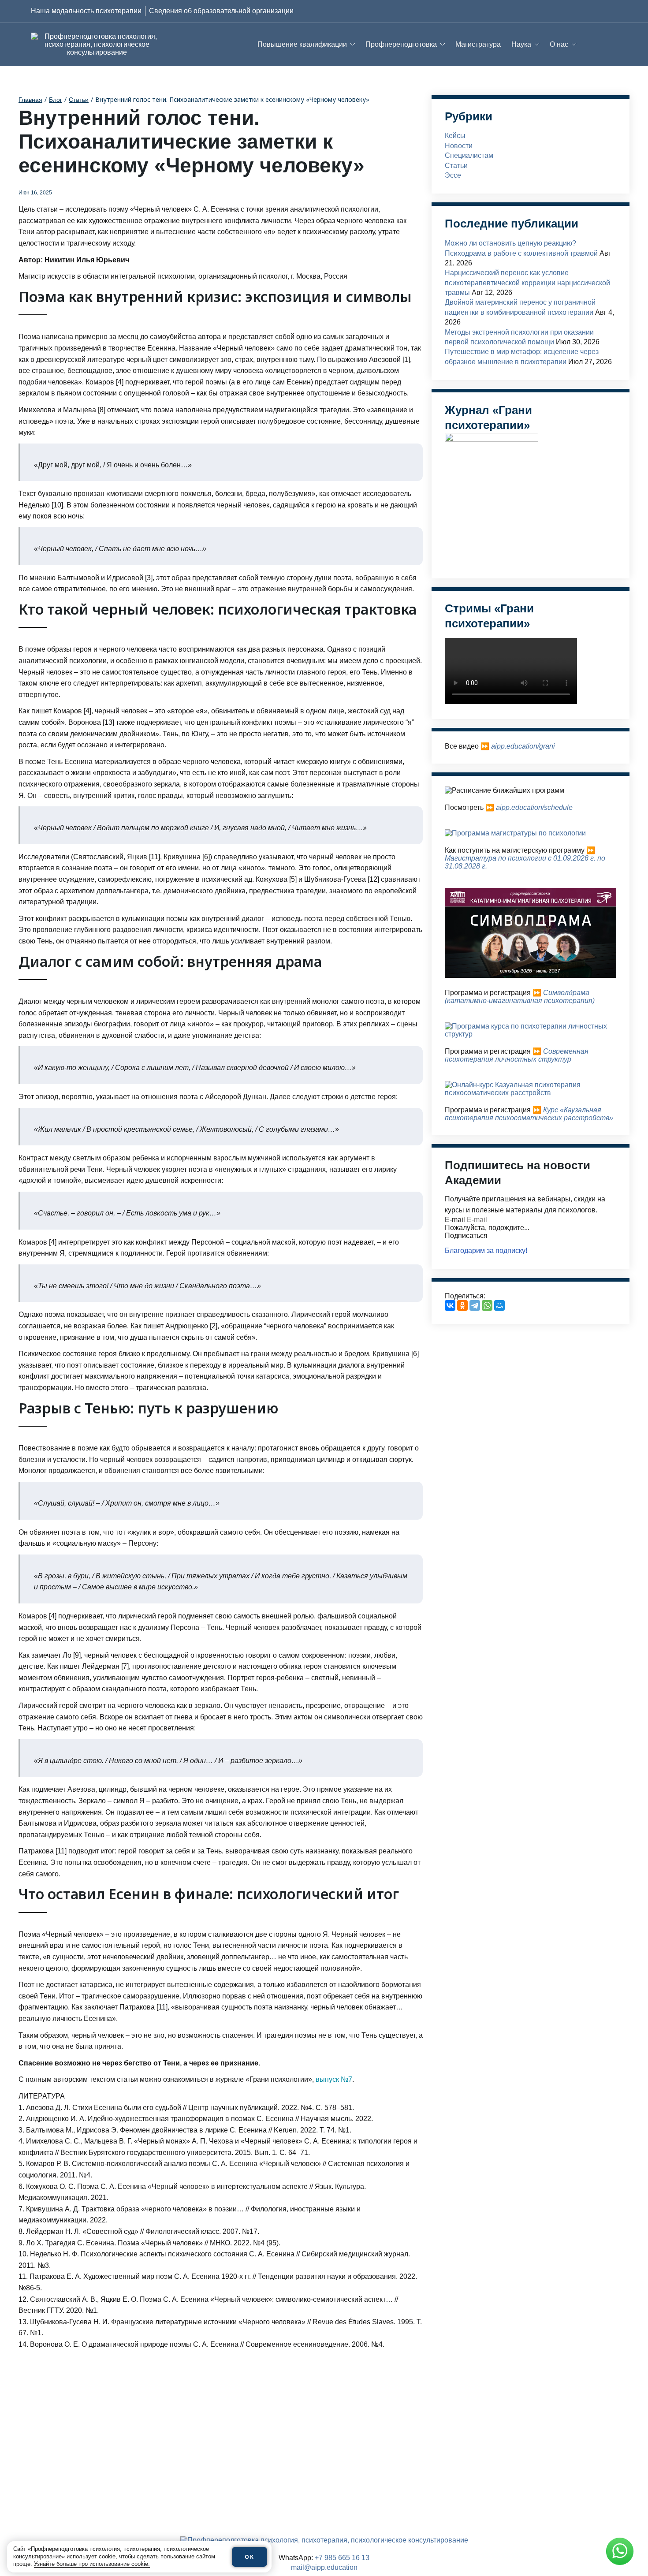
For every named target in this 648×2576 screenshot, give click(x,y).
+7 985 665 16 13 (342, 2558)
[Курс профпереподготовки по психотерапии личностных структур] (531, 1034)
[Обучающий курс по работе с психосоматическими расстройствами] (531, 1093)
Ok (250, 2557)
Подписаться (466, 1236)
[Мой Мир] (499, 1305)
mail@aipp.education (324, 2567)
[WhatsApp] (487, 1305)
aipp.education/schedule (534, 807)
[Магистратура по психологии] (515, 833)
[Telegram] (475, 1305)
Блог (56, 100)
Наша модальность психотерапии (86, 11)
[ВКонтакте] (450, 1305)
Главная (30, 100)
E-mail (455, 1220)
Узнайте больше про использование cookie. (92, 2564)
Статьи (79, 100)
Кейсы (455, 136)
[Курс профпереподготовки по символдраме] (531, 975)
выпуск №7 (334, 2079)
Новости (459, 146)
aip (496, 746)
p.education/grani (528, 746)
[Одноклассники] (462, 1305)
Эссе (453, 175)
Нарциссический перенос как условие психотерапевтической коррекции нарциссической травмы (527, 283)
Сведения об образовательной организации (221, 11)
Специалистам (469, 155)
